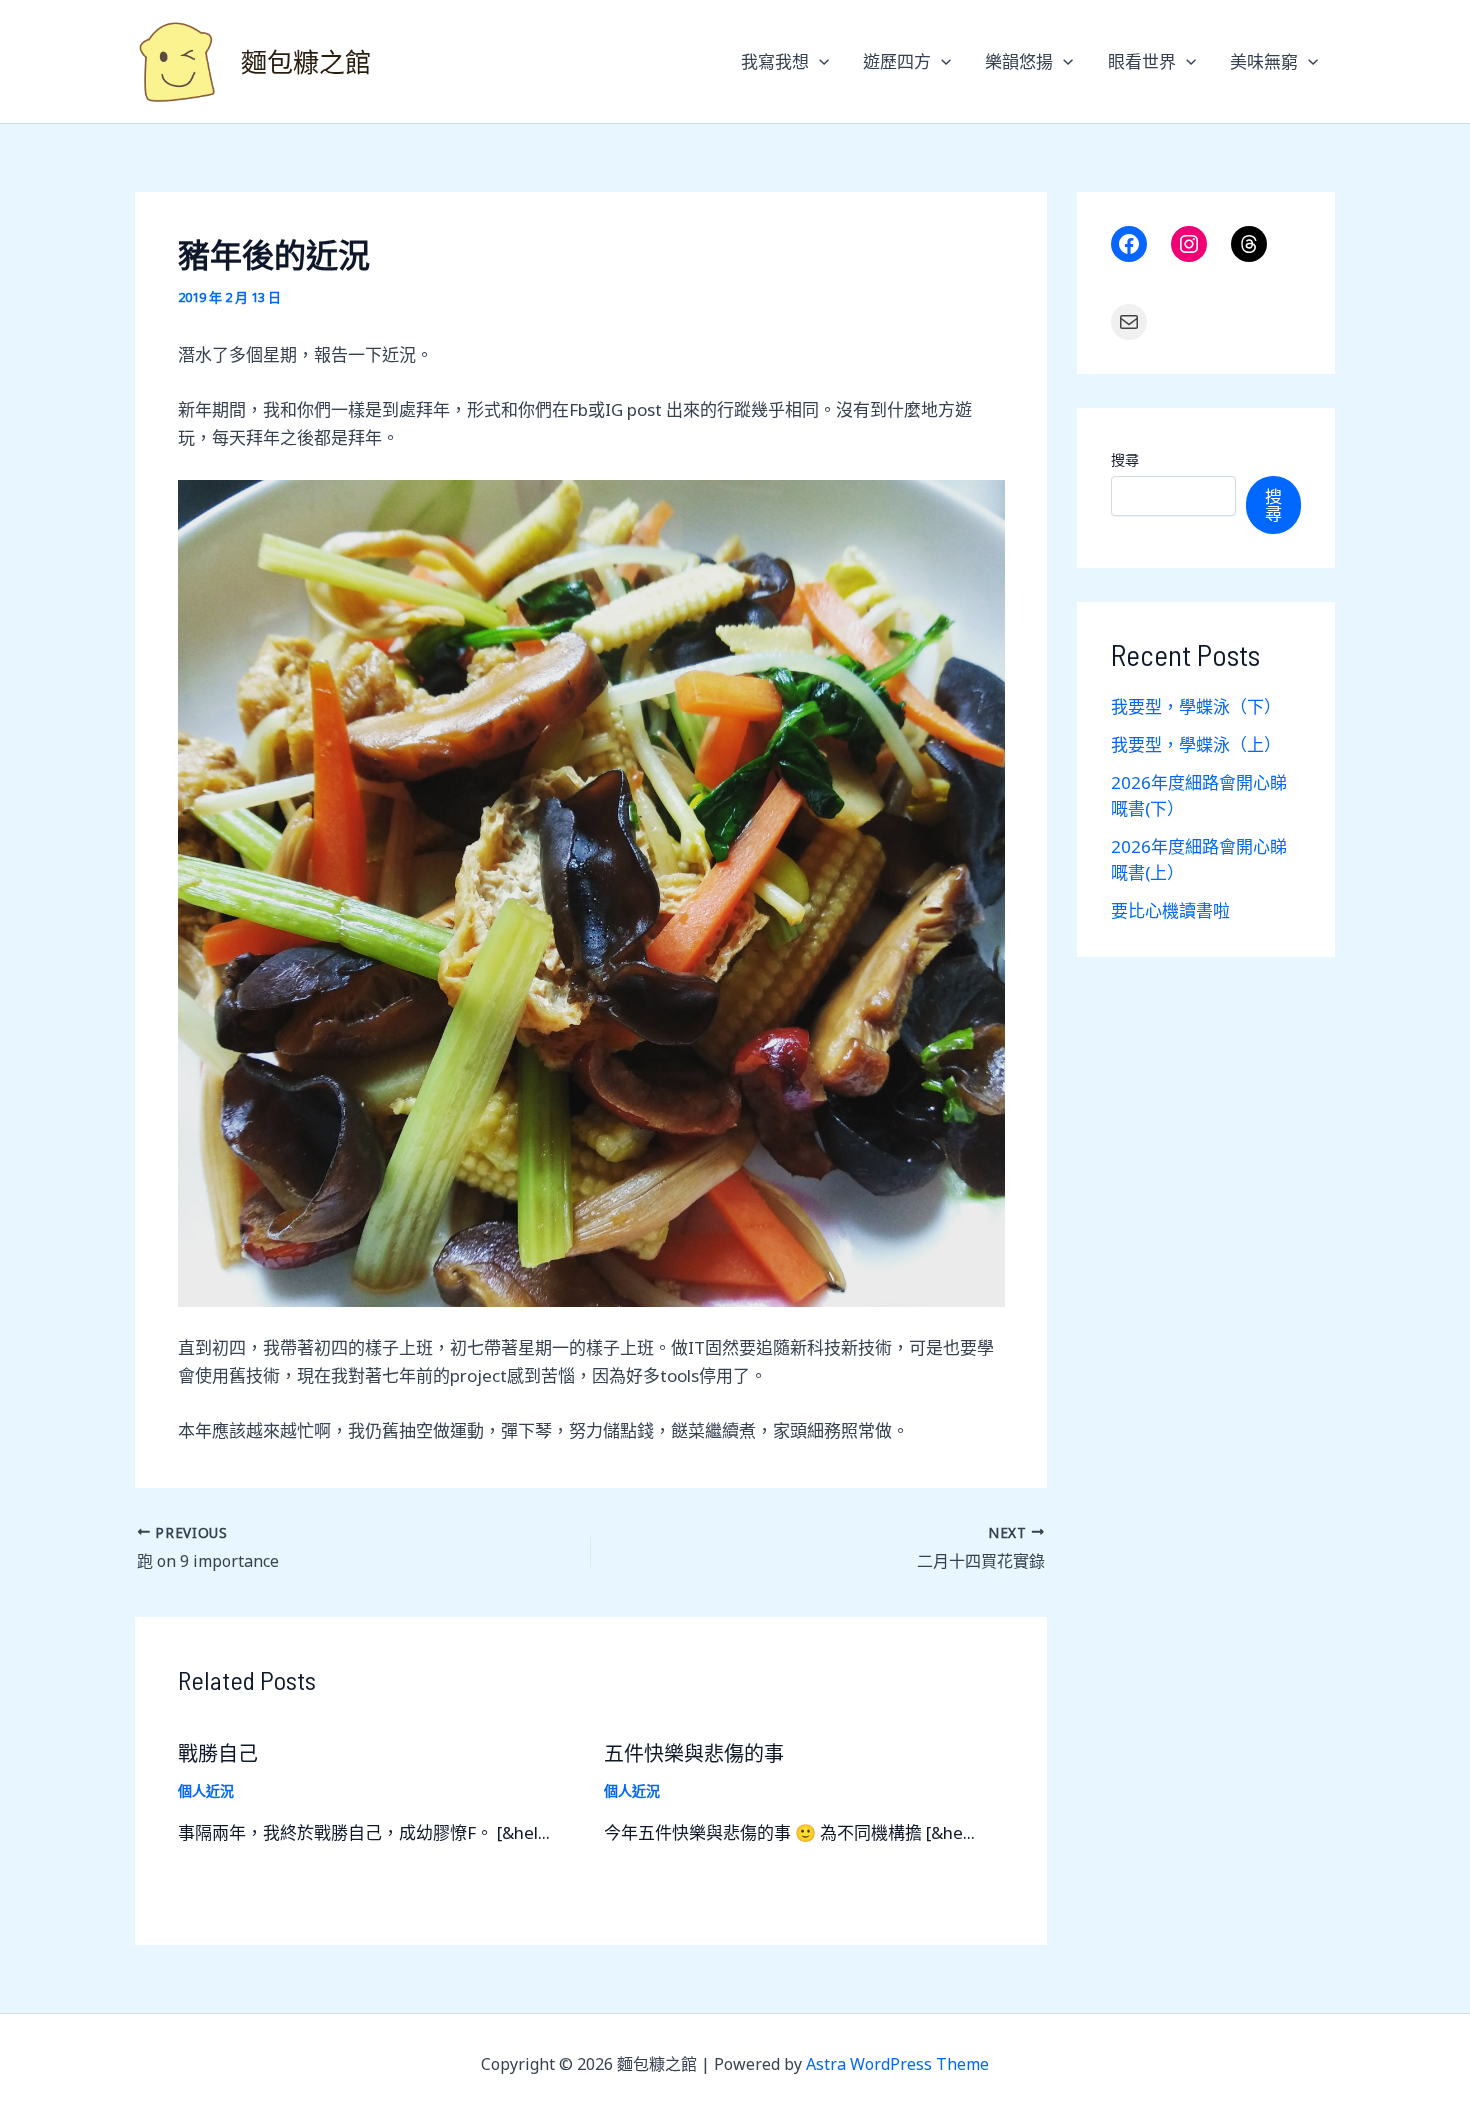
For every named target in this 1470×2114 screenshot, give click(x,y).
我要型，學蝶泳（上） (1196, 744)
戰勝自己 (218, 1753)
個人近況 (206, 1790)
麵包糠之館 (306, 61)
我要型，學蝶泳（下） (1196, 706)
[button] (819, 62)
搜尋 (1125, 459)
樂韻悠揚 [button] (1019, 61)
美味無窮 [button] (1264, 61)
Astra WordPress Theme (897, 2064)
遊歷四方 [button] (897, 61)
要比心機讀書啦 (1170, 910)
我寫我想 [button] (775, 61)
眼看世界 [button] (1142, 61)
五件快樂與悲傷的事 (694, 1753)
